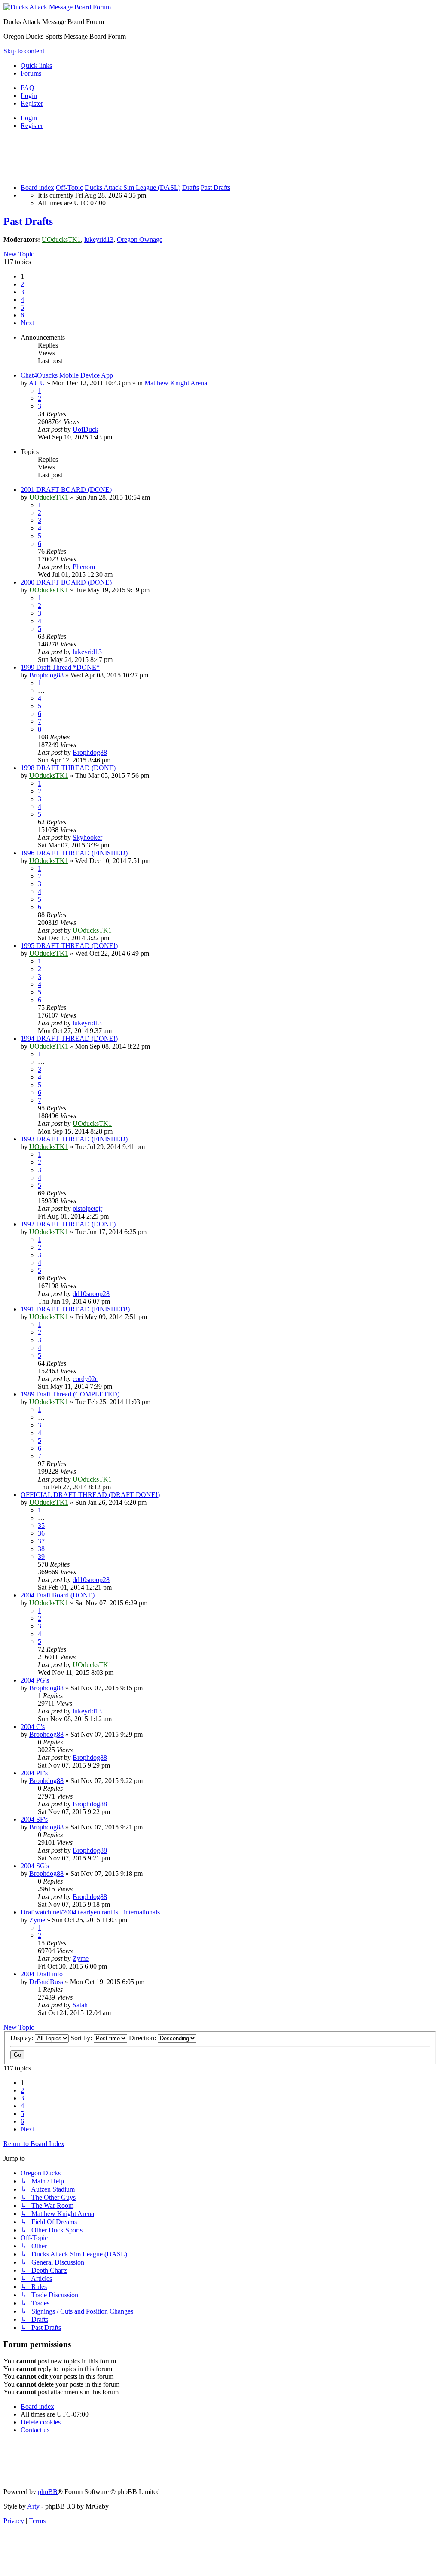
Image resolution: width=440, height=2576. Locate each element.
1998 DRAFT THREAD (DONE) (68, 768)
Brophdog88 (46, 675)
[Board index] (57, 7)
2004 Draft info (42, 1974)
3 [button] (22, 292)
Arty (33, 2506)
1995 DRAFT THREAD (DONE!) (69, 946)
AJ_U (37, 383)
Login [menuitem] (29, 96)
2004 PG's (35, 1680)
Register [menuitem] (32, 103)
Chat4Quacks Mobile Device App (67, 375)
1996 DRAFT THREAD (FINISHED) (74, 853)
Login (29, 118)
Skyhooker (87, 837)
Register (32, 126)
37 (41, 1541)
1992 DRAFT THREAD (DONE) (68, 1224)
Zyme (37, 1920)
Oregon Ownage (140, 239)
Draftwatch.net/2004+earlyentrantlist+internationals (90, 1912)
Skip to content (24, 51)
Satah (80, 2005)
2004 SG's (35, 1866)
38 (41, 1549)
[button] (27, 323)
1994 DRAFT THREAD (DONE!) (69, 1038)
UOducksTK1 (61, 239)
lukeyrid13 (99, 239)
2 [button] (22, 284)
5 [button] (22, 307)
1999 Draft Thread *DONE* (60, 667)
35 (41, 1526)
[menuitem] (27, 88)
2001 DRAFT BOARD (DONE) (66, 489)
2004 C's (33, 1727)
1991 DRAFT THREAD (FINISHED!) (75, 1309)
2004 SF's (34, 1819)
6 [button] (22, 315)
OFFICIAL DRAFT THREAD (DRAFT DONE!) (90, 1495)
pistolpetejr (87, 1209)
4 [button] (22, 300)
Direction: (143, 2038)
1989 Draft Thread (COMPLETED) (70, 1394)
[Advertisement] (160, 156)
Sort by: (82, 2038)
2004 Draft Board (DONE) (58, 1595)
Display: (23, 2038)
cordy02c (85, 1379)
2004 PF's (34, 1773)
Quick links (36, 66)
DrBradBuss (46, 1982)
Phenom (84, 567)
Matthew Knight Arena (176, 383)
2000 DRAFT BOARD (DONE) (66, 582)
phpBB (48, 2492)
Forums (31, 73)
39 (41, 1556)
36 (41, 1533)
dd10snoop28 (91, 1294)
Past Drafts (28, 221)
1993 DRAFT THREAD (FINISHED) (74, 1139)
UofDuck (86, 429)
